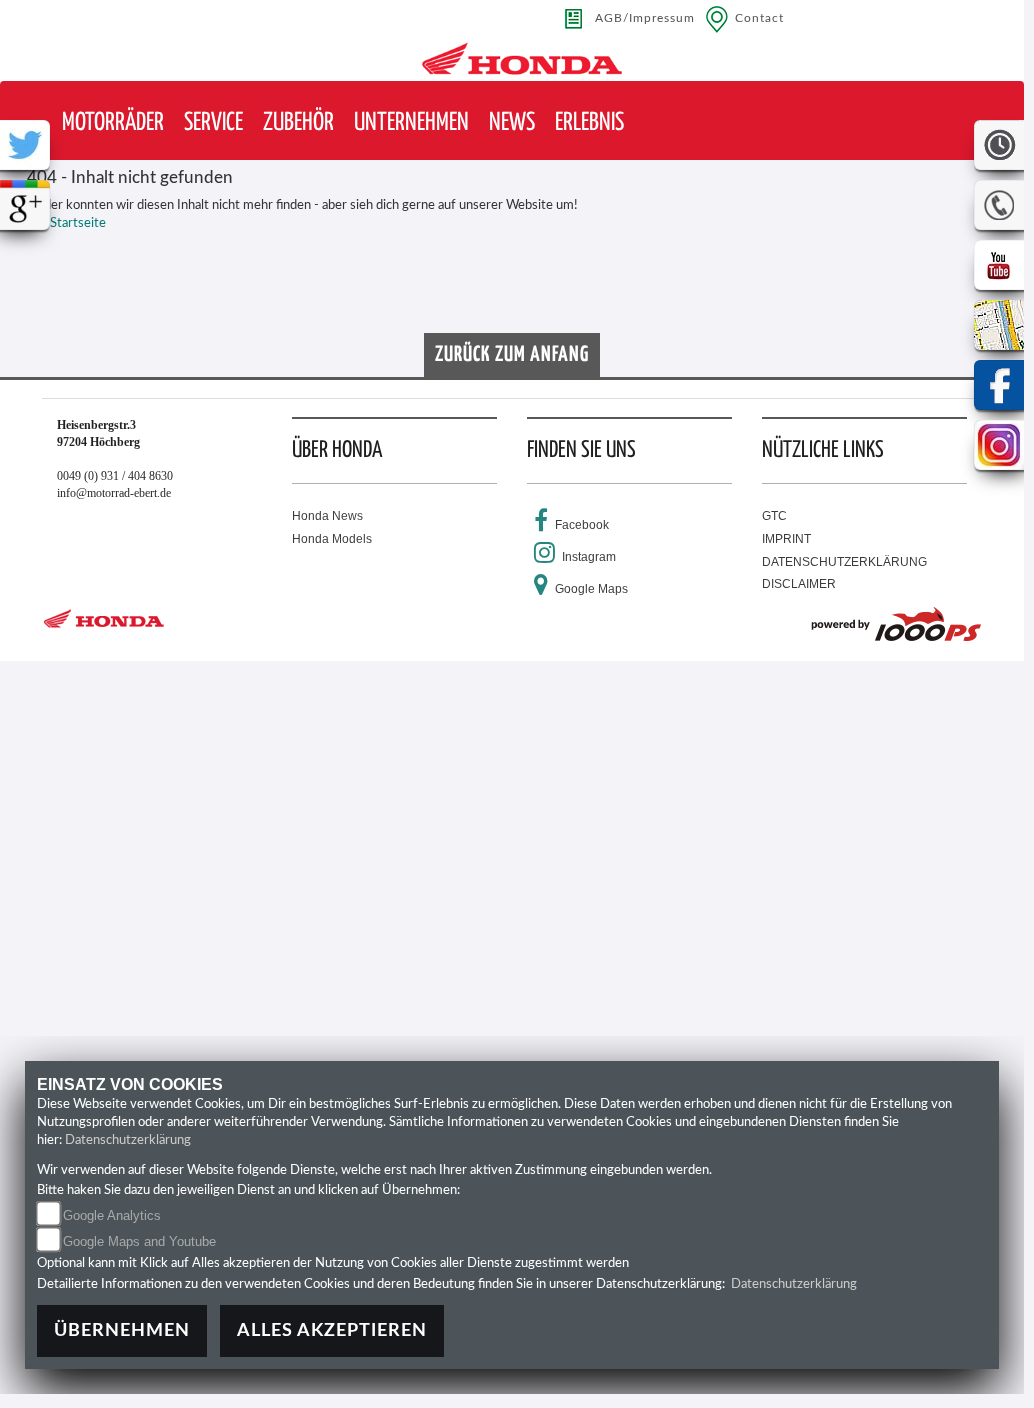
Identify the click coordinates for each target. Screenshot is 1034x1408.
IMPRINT (786, 539)
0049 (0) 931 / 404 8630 (115, 476)
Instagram (589, 557)
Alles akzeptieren (332, 1330)
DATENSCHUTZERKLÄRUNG (844, 562)
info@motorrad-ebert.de (114, 493)
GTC (774, 516)
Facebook (582, 525)
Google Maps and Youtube (139, 1241)
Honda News (327, 516)
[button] (113, 124)
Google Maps (591, 589)
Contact (759, 18)
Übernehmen (122, 1330)
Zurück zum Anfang (512, 355)
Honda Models (332, 539)
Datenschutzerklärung (128, 1140)
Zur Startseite (66, 223)
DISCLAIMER (799, 584)
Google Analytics (112, 1215)
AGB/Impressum (645, 18)
